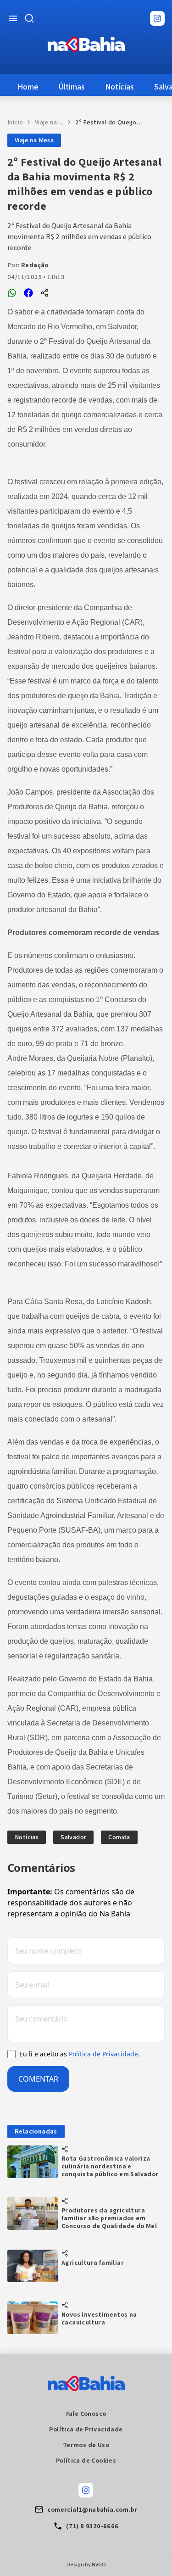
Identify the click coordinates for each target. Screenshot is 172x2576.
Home (28, 87)
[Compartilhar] (45, 293)
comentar (38, 2079)
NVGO (99, 2564)
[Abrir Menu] (13, 18)
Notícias (119, 87)
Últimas (72, 87)
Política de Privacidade (103, 2054)
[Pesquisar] (29, 18)
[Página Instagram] (157, 18)
